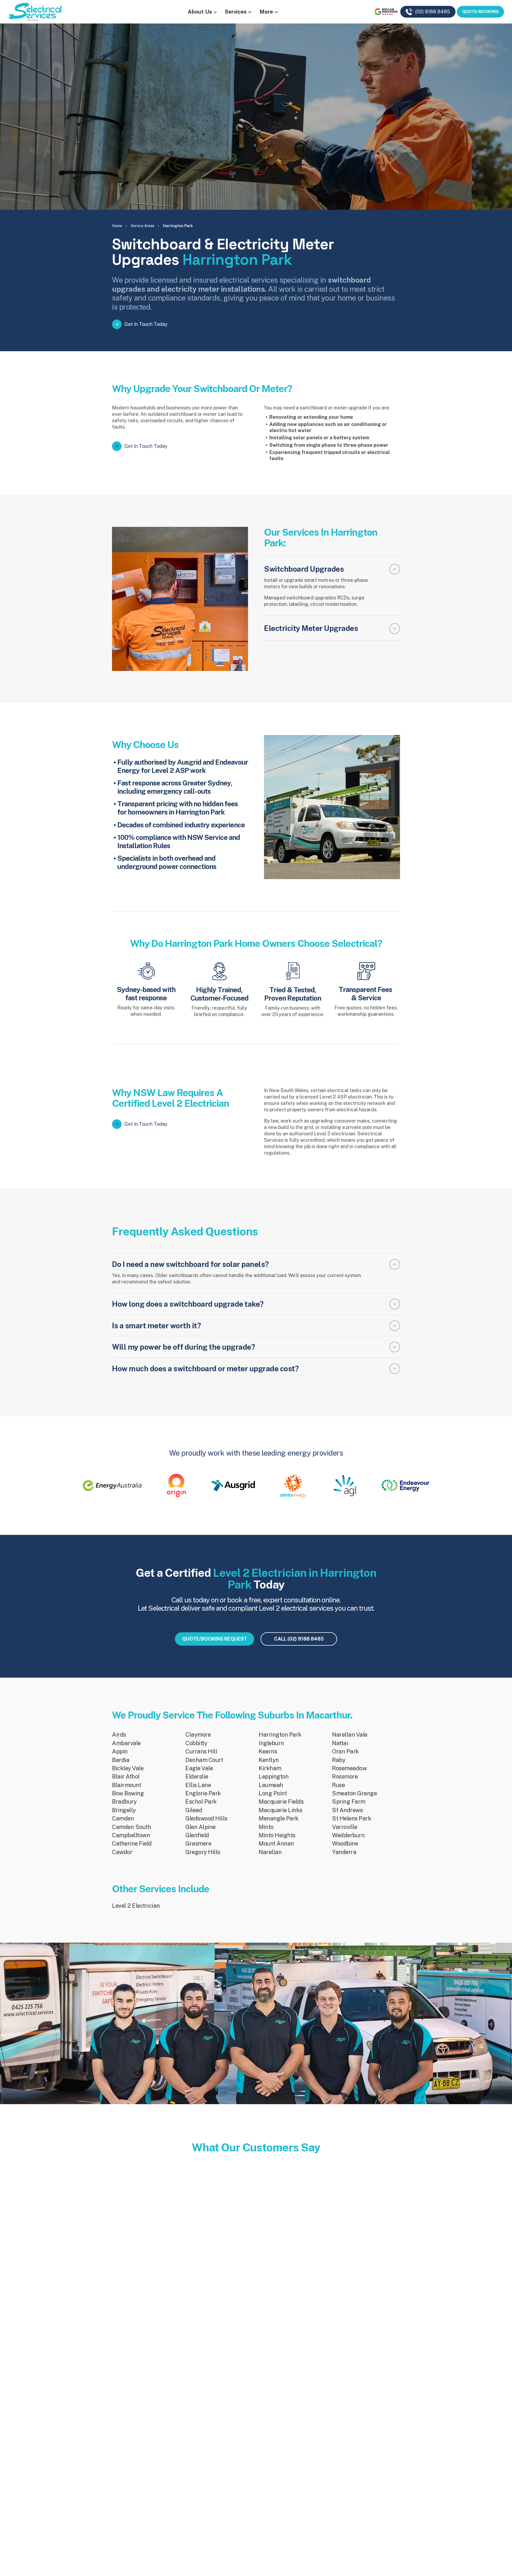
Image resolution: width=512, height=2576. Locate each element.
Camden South (131, 1827)
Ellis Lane (198, 1785)
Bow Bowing (128, 1793)
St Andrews (347, 1810)
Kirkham (270, 1768)
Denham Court (204, 1760)
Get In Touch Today (146, 324)
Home (117, 226)
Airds (119, 1735)
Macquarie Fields (281, 1801)
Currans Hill (201, 1751)
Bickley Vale (128, 1768)
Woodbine (345, 1843)
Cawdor (122, 1852)
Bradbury (124, 1801)
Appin (120, 1751)
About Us (200, 12)
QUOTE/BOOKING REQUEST (215, 1639)
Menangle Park (279, 1818)
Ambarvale (126, 1743)
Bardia (121, 1760)
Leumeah (271, 1785)
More (266, 12)
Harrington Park (280, 1735)
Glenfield (197, 1835)
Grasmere (198, 1843)
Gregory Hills (203, 1852)
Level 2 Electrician (136, 1906)
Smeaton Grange (354, 1793)
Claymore (198, 1735)
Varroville (345, 1827)
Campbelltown (131, 1835)
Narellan (270, 1852)
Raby (339, 1760)
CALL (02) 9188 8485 (299, 1639)
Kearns (268, 1751)
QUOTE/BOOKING (480, 12)
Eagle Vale (199, 1768)
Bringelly (124, 1810)
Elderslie (197, 1776)
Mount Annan (276, 1843)
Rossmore (345, 1776)
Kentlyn (269, 1760)
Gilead (194, 1810)
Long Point (273, 1793)
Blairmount (127, 1785)
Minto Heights (277, 1835)
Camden (123, 1818)
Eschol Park (201, 1801)
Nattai (340, 1743)
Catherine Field (132, 1843)
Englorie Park (203, 1793)
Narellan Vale (350, 1735)
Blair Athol (126, 1776)
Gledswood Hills (206, 1818)
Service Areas (143, 226)
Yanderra (344, 1852)
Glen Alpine (201, 1827)
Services (236, 12)
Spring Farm (349, 1801)
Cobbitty (196, 1743)
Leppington (274, 1776)
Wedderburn (348, 1835)
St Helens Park (352, 1818)
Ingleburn (271, 1743)
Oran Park (345, 1751)
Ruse (338, 1785)
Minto (266, 1827)
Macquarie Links (281, 1810)
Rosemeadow (349, 1768)
